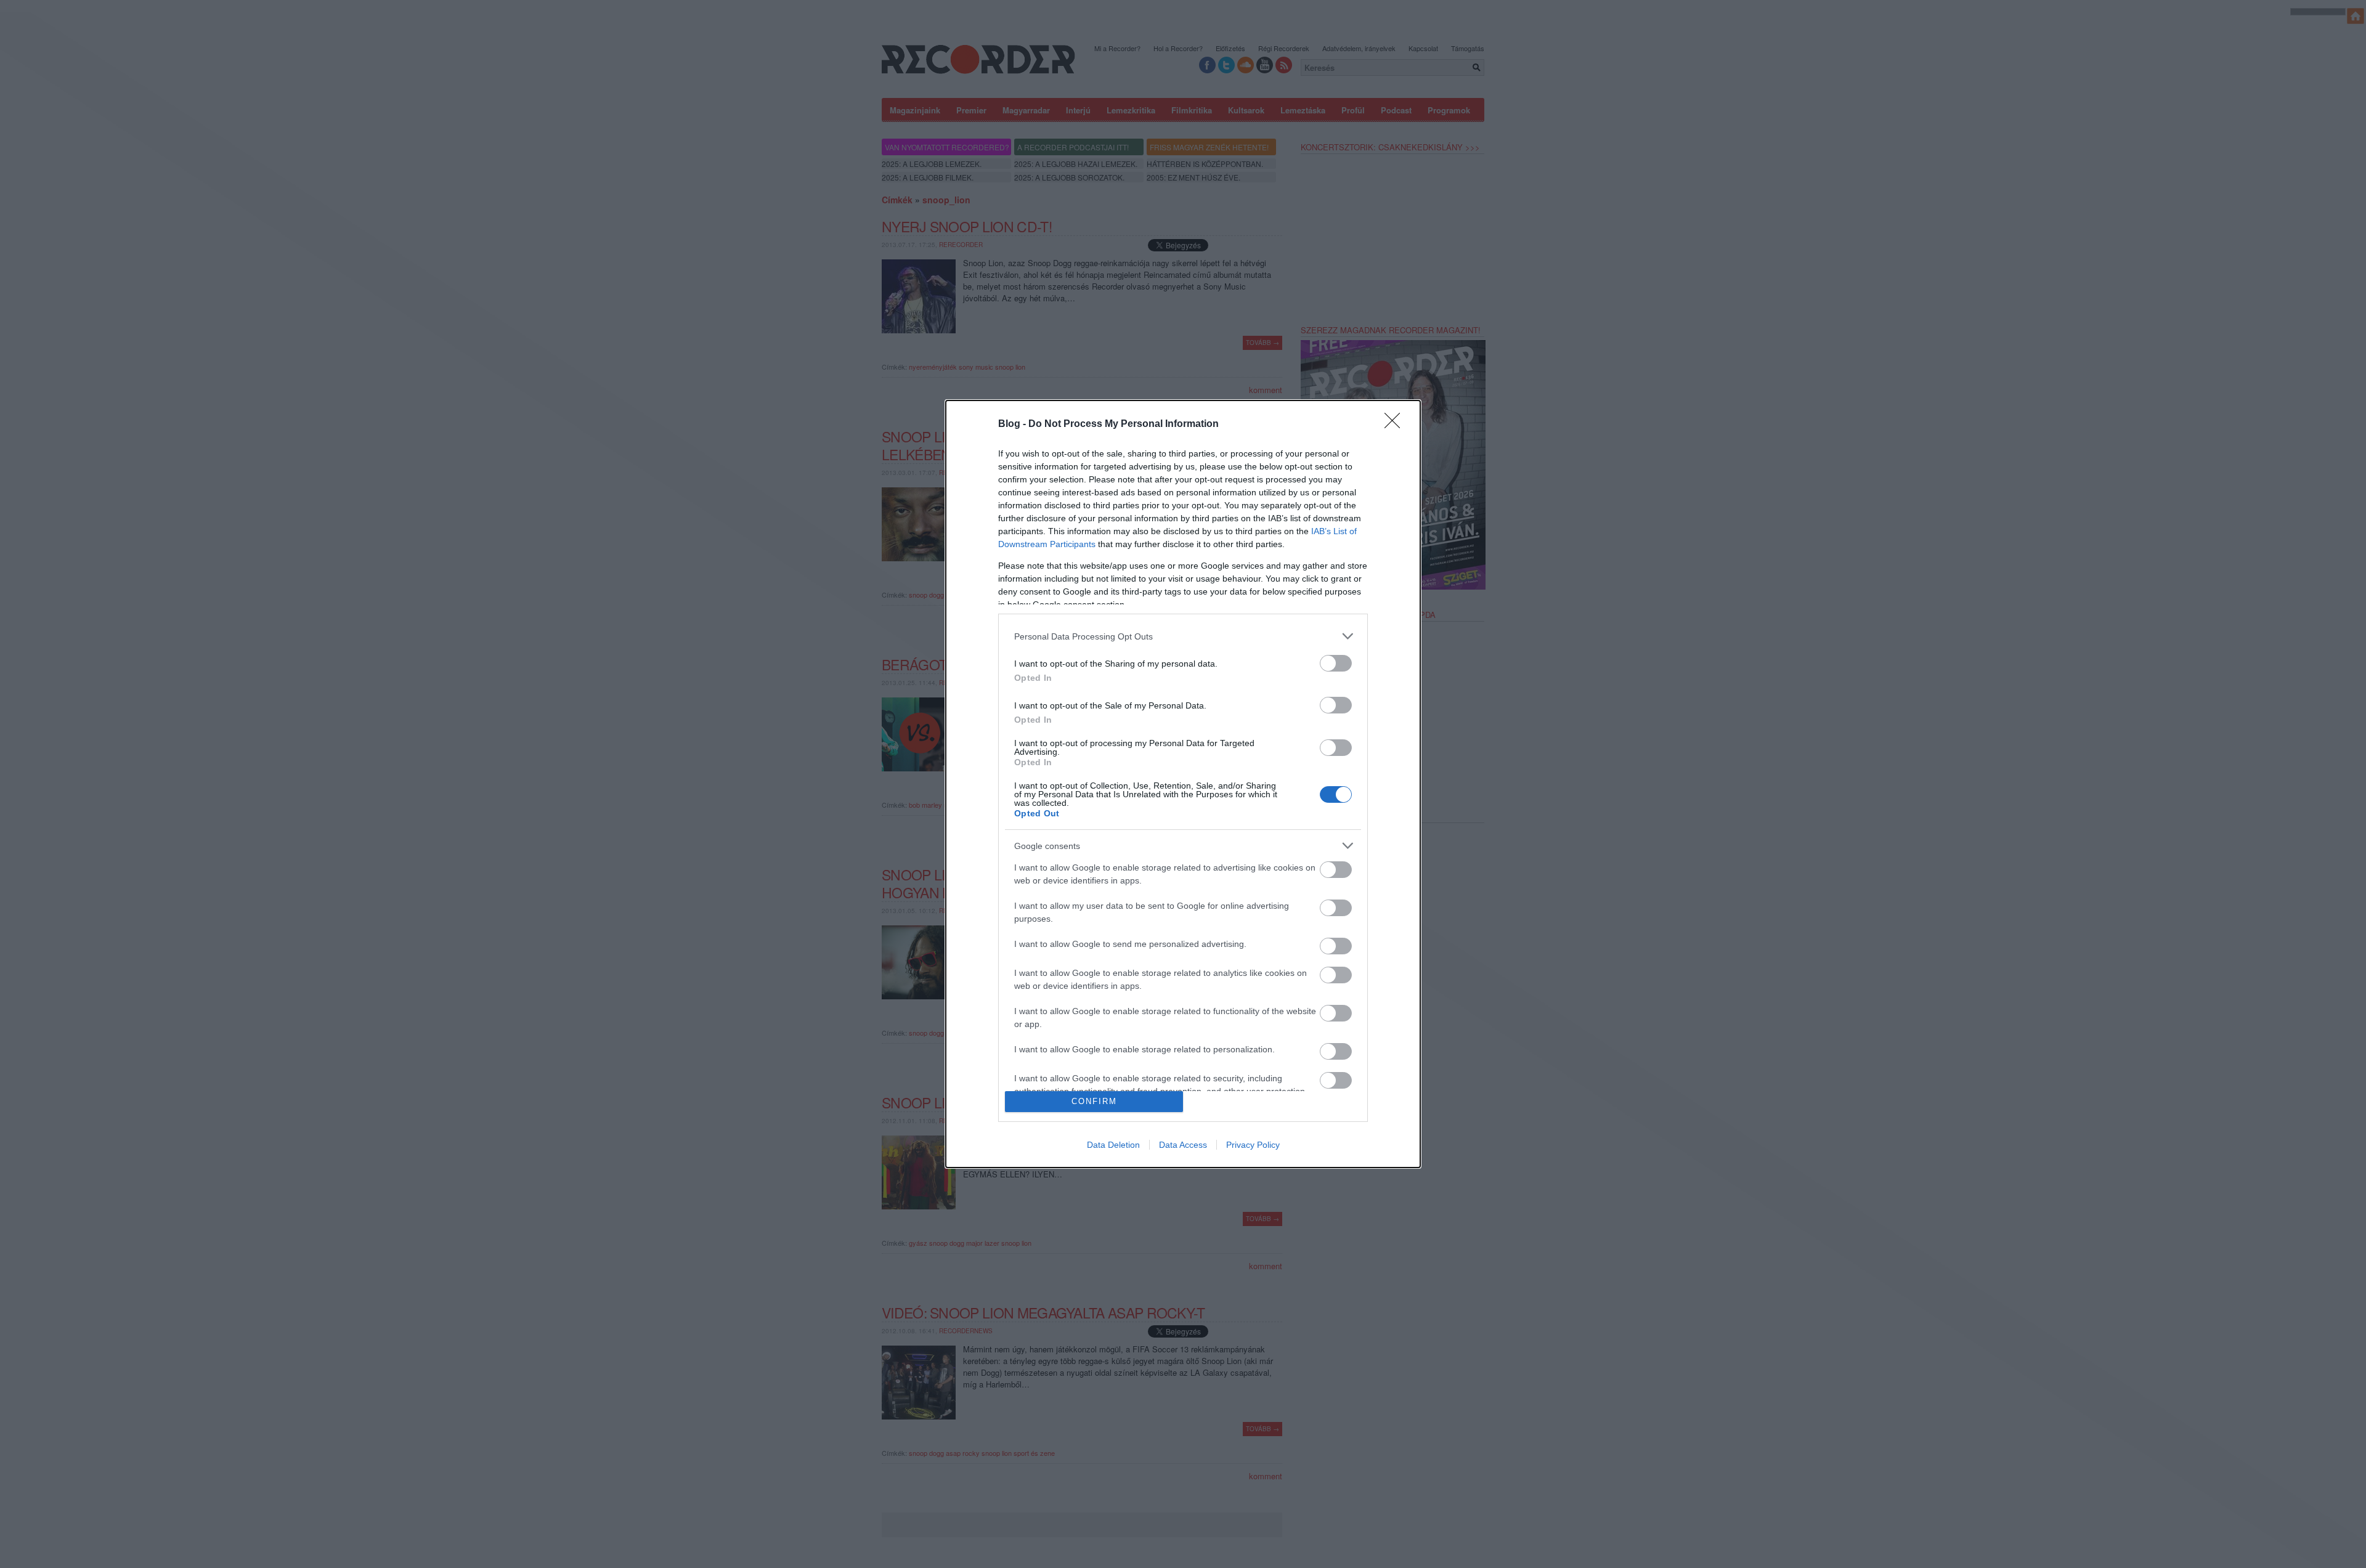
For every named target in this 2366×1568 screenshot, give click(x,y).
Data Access (1183, 1145)
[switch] (1336, 663)
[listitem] (1183, 636)
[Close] (1396, 424)
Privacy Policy (1253, 1145)
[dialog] (1183, 784)
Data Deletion (1113, 1145)
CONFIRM (1094, 1101)
